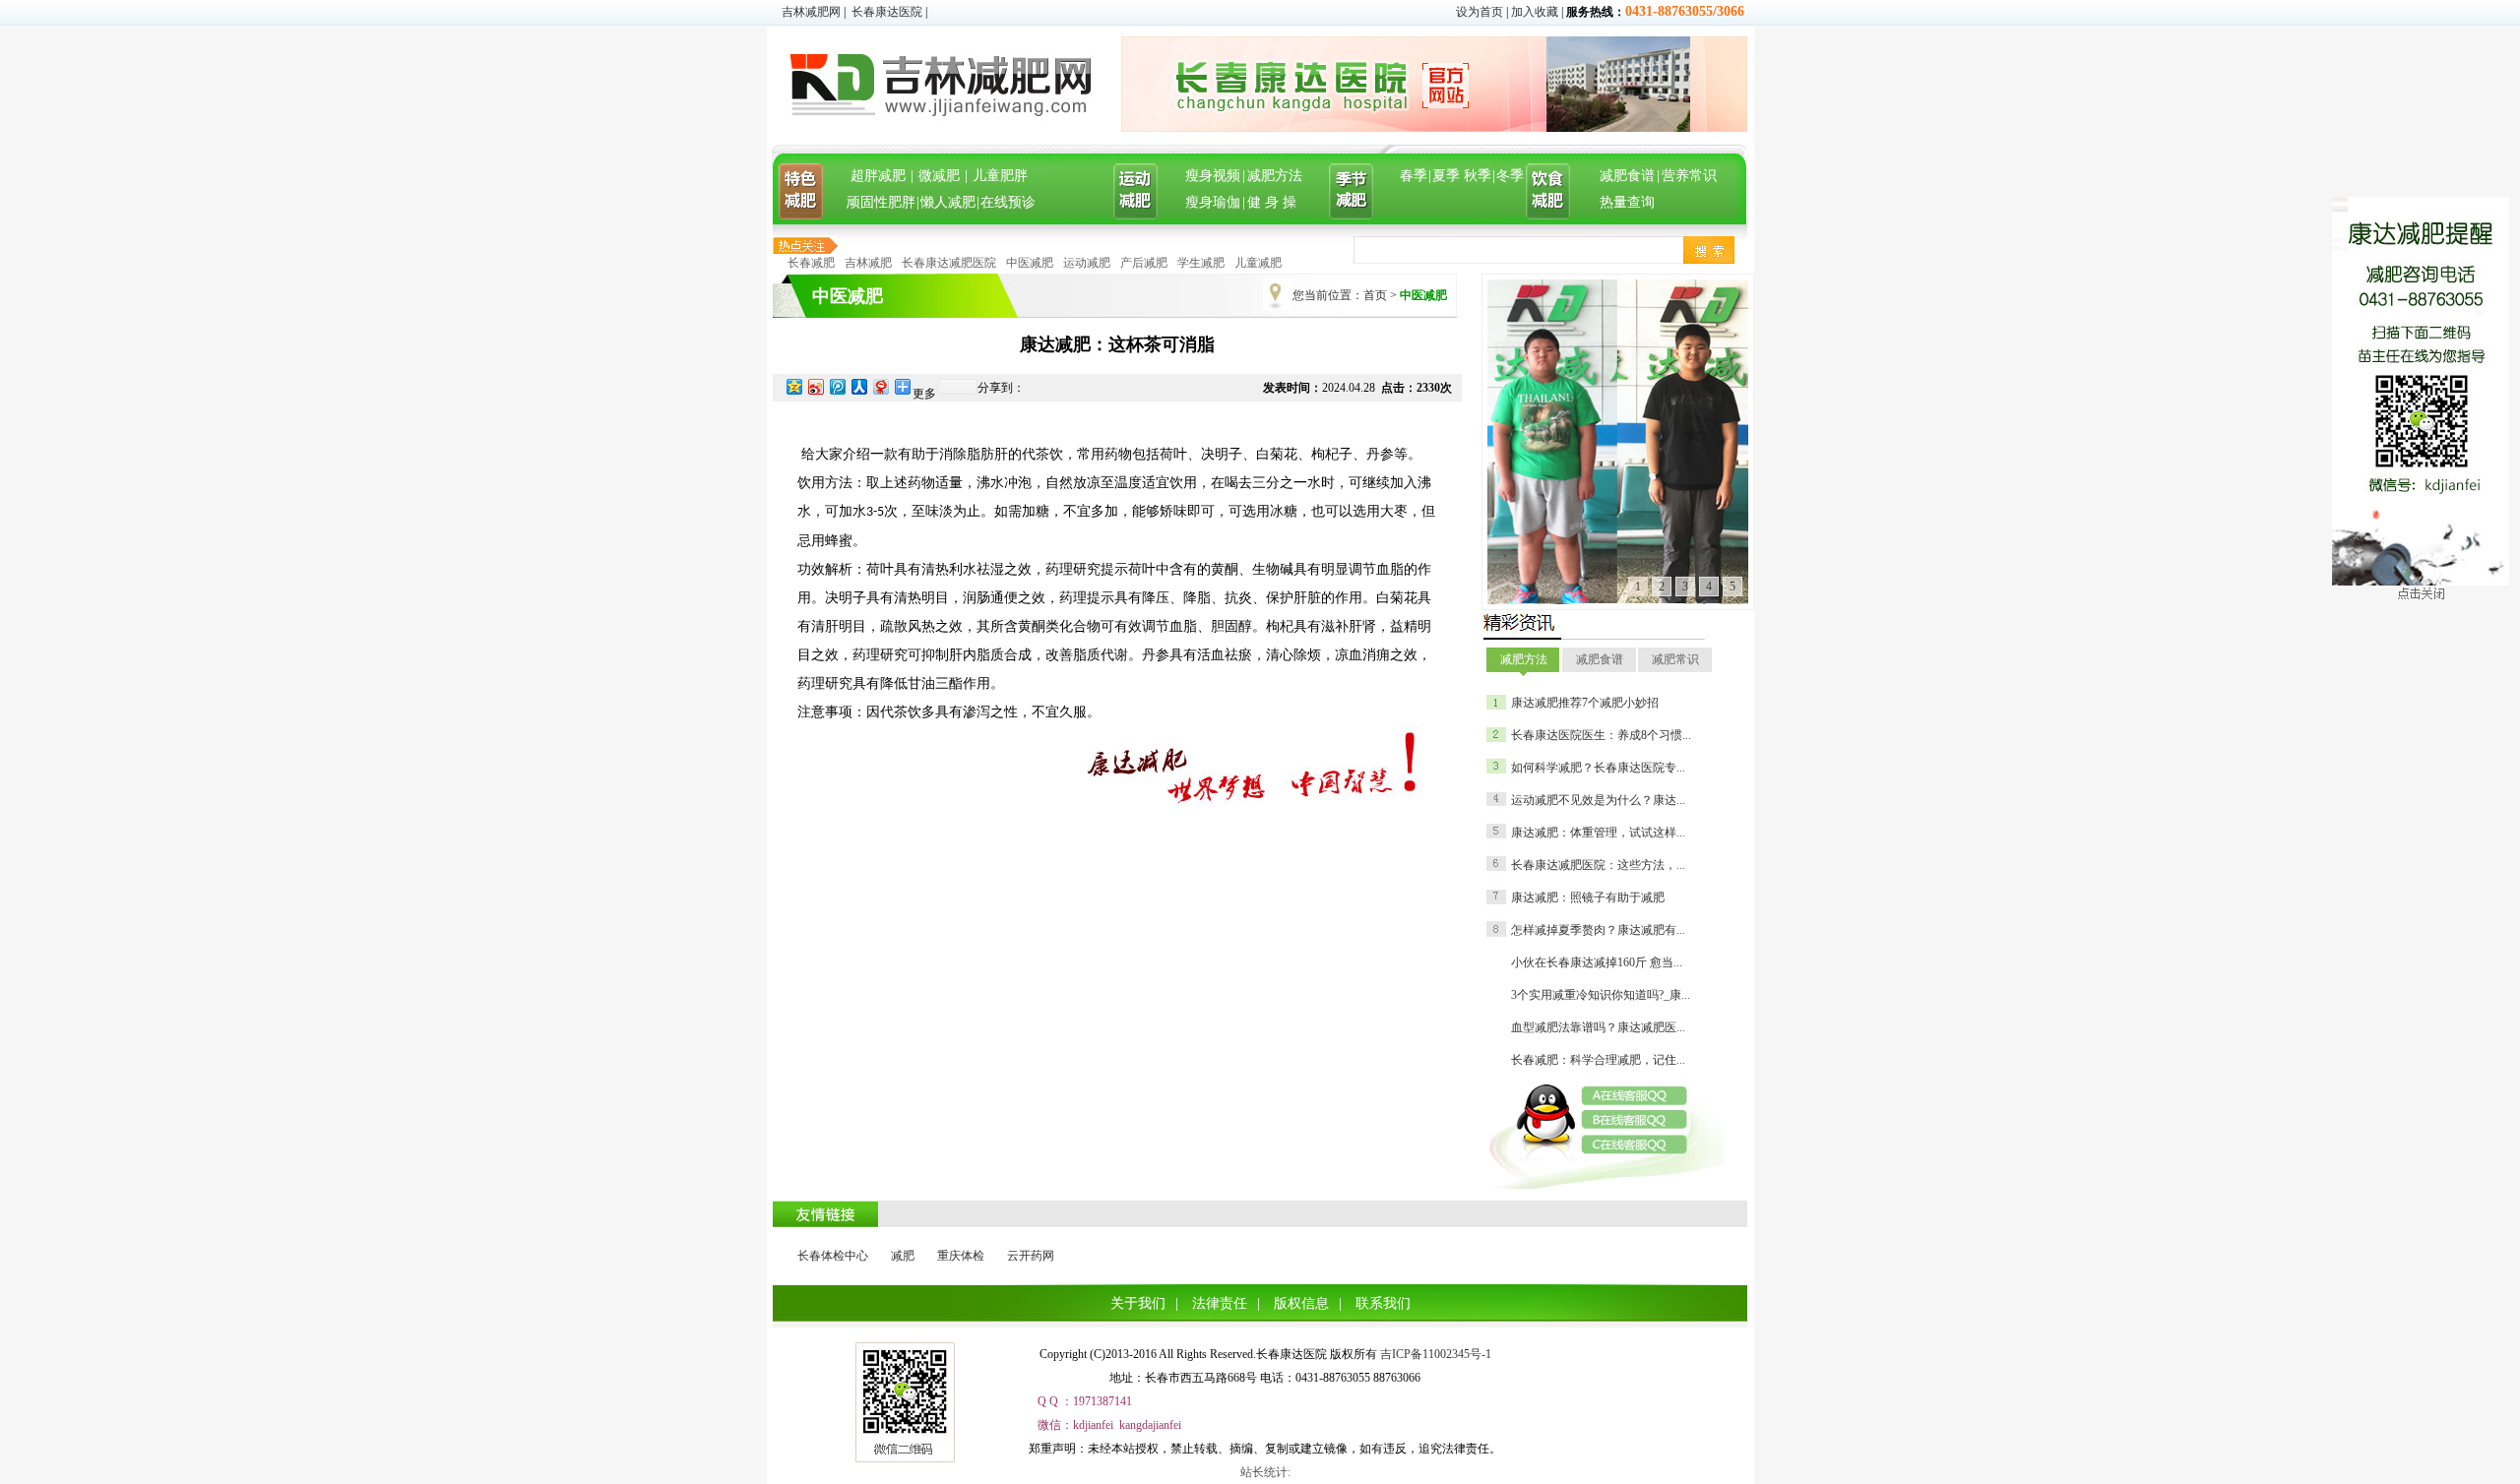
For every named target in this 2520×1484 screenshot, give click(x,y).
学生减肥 (1201, 263)
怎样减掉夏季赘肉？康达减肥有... (1598, 930)
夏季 (1446, 176)
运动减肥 (1087, 263)
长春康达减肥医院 (949, 263)
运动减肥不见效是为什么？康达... (1598, 800)
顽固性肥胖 (881, 202)
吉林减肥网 (811, 12)
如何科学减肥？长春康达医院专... (1598, 768)
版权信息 (1301, 1303)
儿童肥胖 (1000, 176)
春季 (1414, 176)
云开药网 (1031, 1256)
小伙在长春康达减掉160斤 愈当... (1597, 962)
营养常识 (1689, 176)
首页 (1375, 295)
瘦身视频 (1213, 176)
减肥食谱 (1627, 176)
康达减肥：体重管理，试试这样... (1598, 833)
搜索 (1709, 250)
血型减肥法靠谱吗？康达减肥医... (1598, 1027)
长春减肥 (811, 263)
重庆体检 (961, 1256)
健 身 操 (1272, 202)
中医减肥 (1030, 263)
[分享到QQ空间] (793, 386)
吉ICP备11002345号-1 (1436, 1354)
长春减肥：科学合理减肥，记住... (1598, 1060)
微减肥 (939, 176)
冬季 (1510, 176)
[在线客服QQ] (1641, 1096)
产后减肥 (1144, 263)
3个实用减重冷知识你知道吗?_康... (1601, 995)
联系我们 (1383, 1303)
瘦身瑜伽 (1213, 202)
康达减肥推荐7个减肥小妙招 (1585, 703)
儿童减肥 (1258, 263)
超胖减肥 (878, 176)
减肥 (903, 1256)
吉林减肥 (868, 263)
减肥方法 (1275, 176)
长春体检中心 (833, 1256)
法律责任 (1220, 1303)
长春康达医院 (887, 12)
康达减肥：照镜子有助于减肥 (1588, 897)
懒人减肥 (948, 202)
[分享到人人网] (858, 386)
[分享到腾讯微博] (837, 386)
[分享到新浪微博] (815, 386)
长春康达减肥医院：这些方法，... (1598, 865)
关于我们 (1138, 1303)
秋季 (1478, 176)
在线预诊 (1008, 202)
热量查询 (1627, 202)
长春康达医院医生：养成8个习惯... (1601, 735)
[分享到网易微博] (880, 386)
